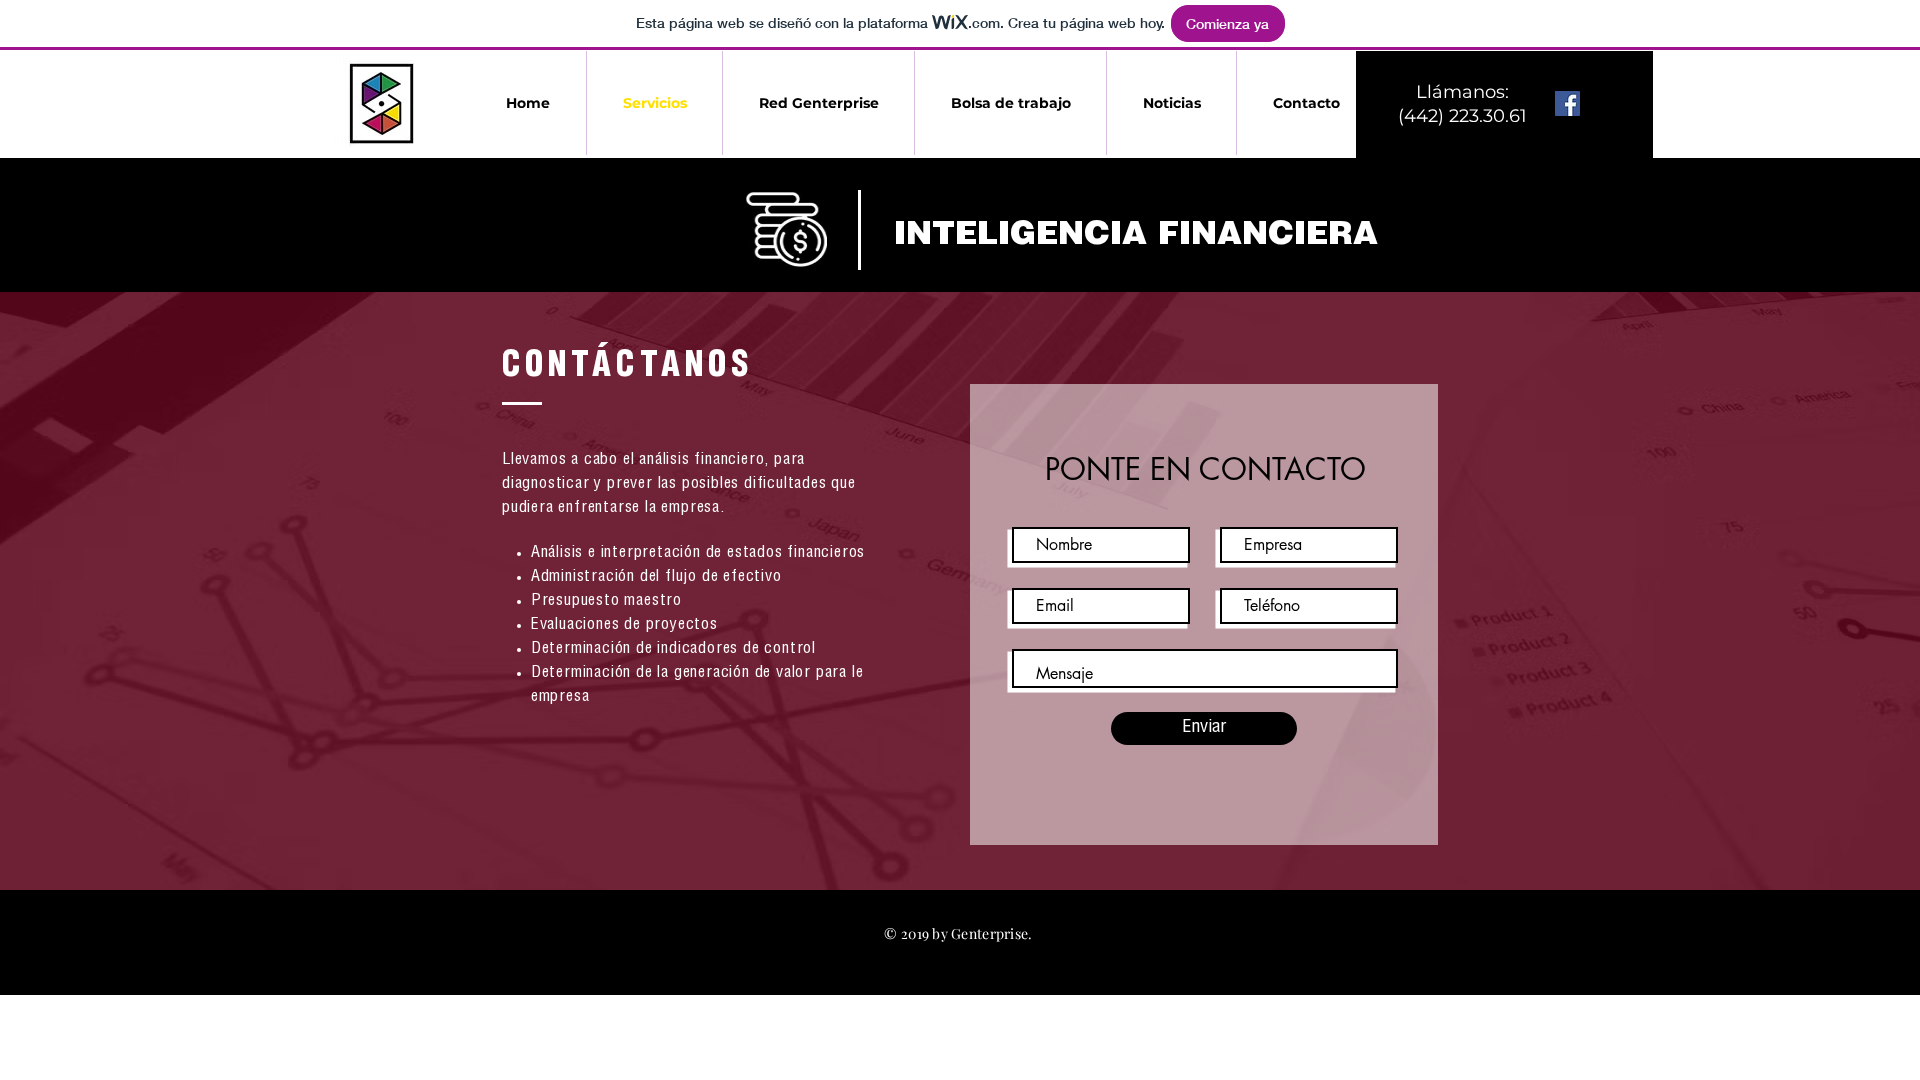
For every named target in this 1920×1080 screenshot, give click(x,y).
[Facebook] (1567, 103)
